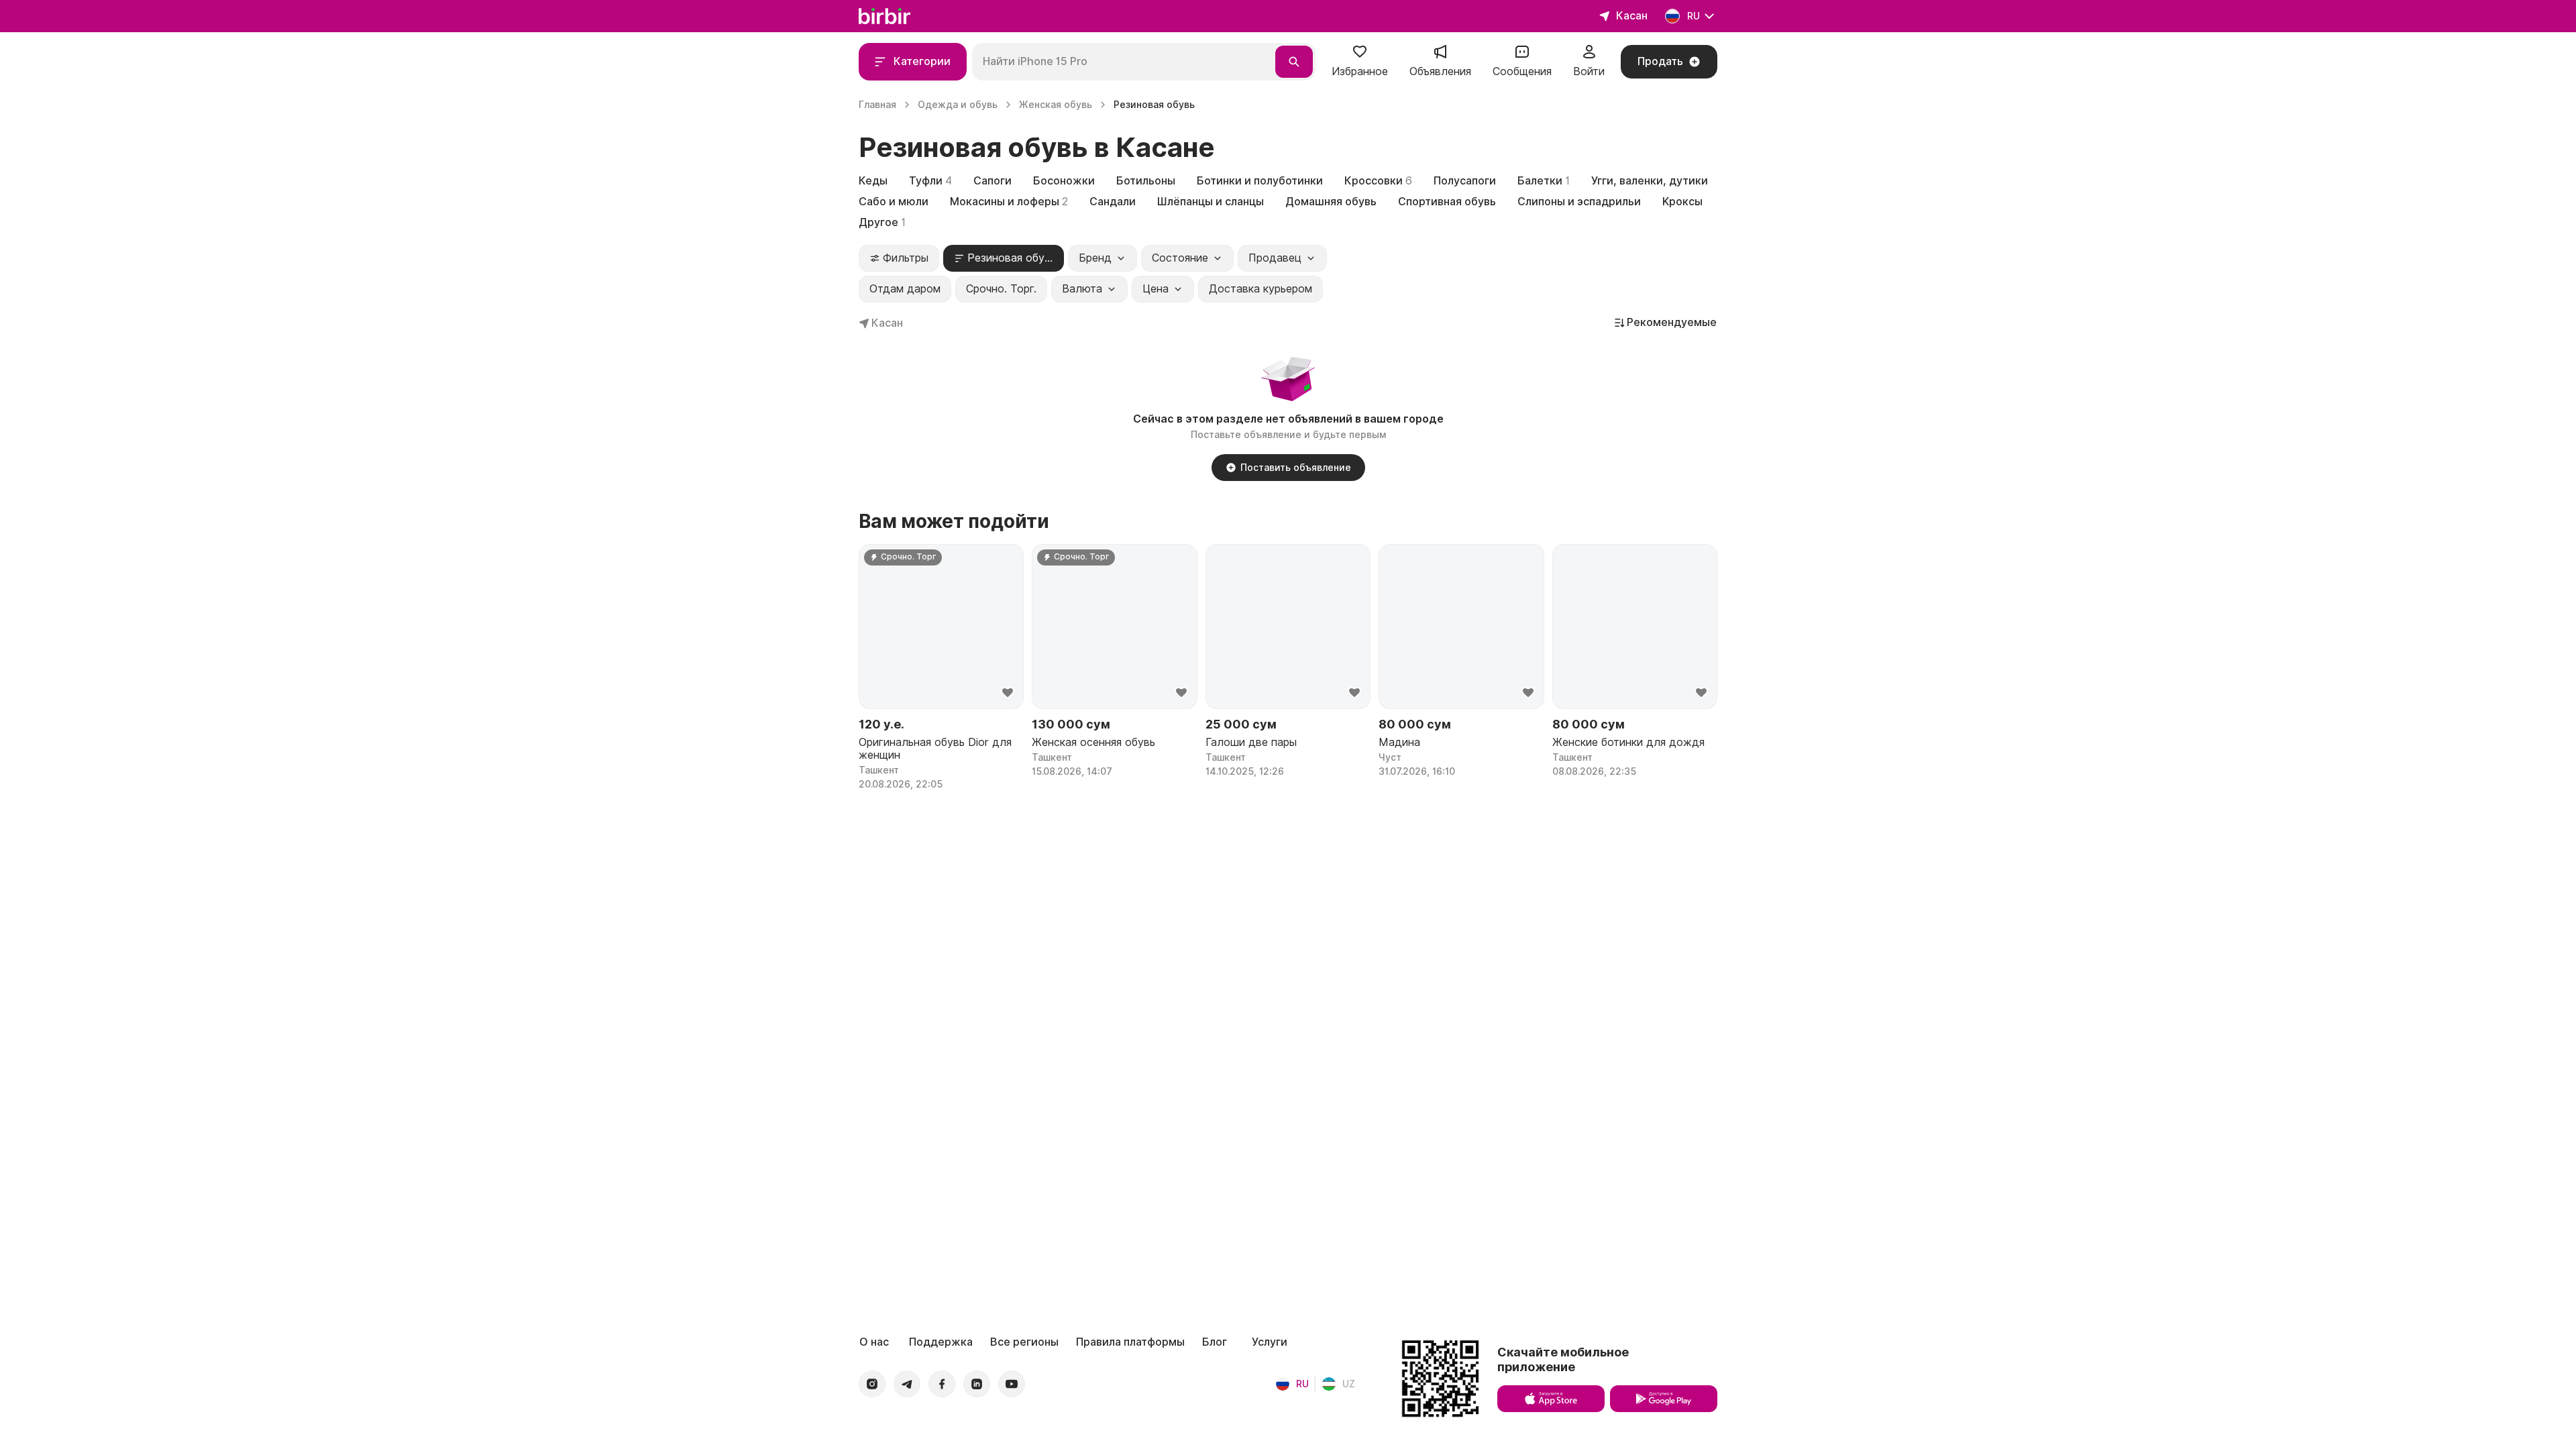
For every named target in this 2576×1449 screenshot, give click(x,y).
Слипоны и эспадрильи (1579, 202)
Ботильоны (1146, 181)
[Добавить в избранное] (1008, 693)
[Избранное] (1360, 56)
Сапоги (992, 181)
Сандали (1113, 202)
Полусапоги (1465, 181)
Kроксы (1682, 202)
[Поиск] (1294, 62)
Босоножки (1064, 181)
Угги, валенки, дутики (1650, 181)
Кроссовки (1378, 181)
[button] (1360, 62)
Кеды (873, 181)
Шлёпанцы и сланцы (1211, 202)
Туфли (930, 181)
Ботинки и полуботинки (1260, 181)
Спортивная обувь (1447, 202)
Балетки (1544, 181)
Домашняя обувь (1331, 202)
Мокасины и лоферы (1009, 202)
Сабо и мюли (894, 202)
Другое (882, 222)
